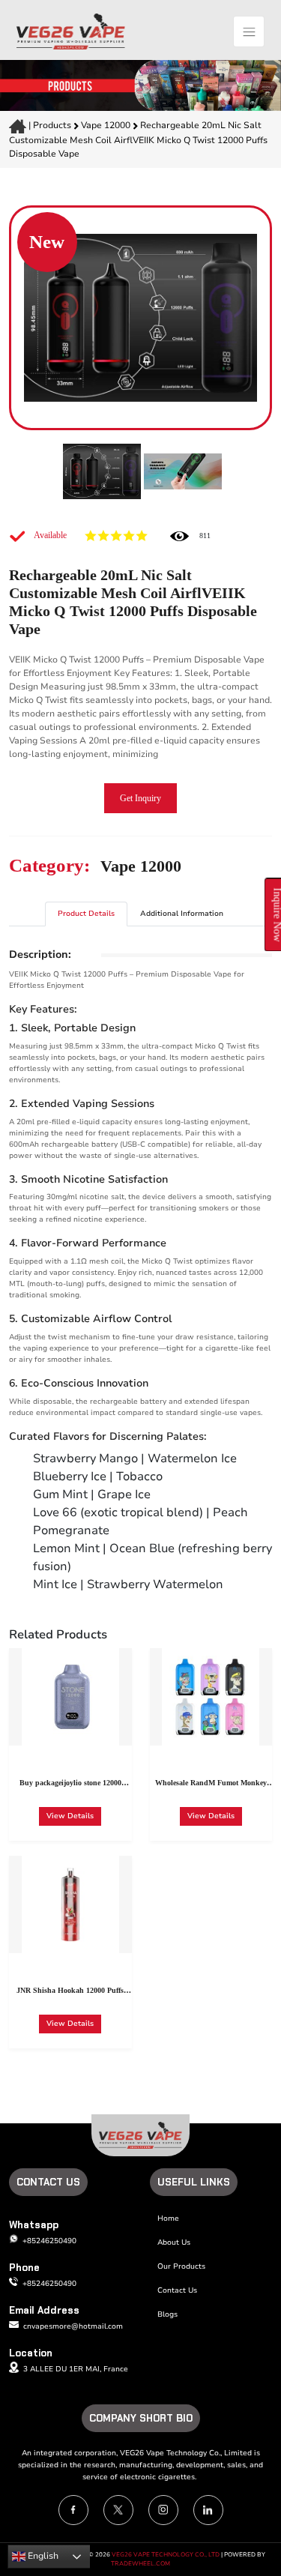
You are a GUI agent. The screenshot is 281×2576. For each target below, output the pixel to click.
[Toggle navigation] (249, 31)
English (42, 2556)
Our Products (181, 2266)
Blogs (167, 2314)
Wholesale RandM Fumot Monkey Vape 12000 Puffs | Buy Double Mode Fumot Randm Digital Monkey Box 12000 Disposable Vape (211, 1785)
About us (174, 2242)
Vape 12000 (107, 125)
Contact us (177, 2290)
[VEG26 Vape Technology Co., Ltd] (71, 31)
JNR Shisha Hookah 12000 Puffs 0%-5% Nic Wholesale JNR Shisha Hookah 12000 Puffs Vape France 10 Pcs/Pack (70, 1992)
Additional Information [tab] (182, 914)
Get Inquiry (140, 798)
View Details (70, 1816)
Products (52, 125)
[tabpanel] (140, 1271)
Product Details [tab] (86, 914)
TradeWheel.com (140, 2564)
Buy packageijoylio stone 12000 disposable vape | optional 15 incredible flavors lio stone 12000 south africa (70, 1785)
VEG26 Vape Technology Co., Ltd (166, 2555)
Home (168, 2218)
